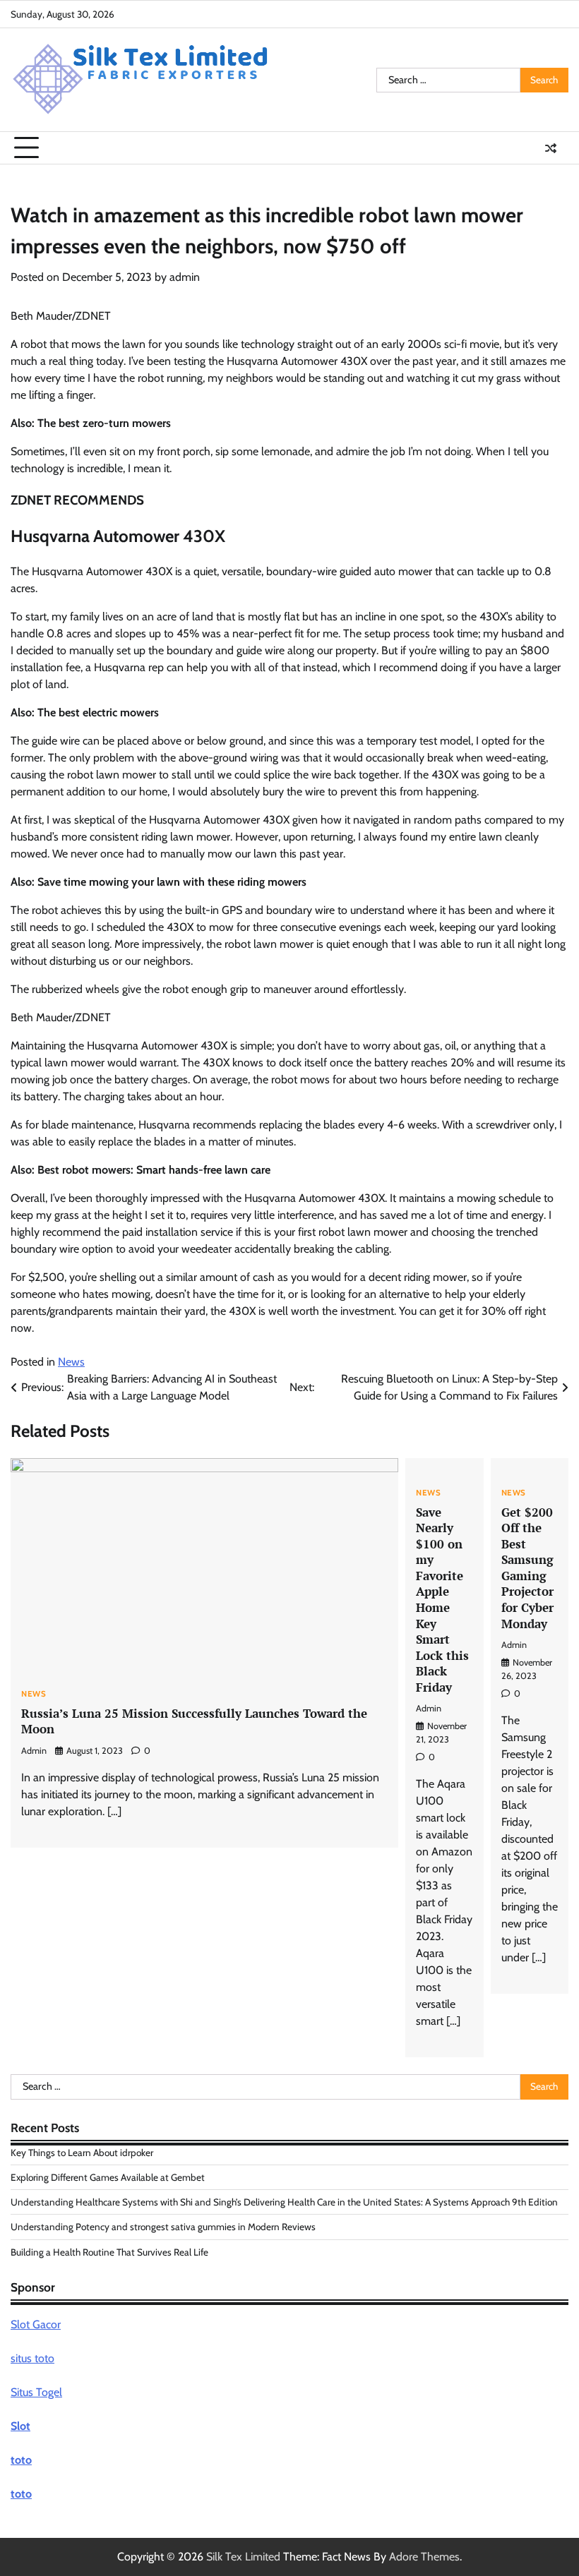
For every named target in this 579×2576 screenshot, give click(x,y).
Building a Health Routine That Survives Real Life (109, 2252)
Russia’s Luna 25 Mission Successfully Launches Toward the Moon (194, 1721)
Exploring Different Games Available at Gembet (108, 2177)
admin (185, 277)
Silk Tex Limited (243, 2557)
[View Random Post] (551, 148)
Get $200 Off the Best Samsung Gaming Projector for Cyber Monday (527, 1568)
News (71, 1362)
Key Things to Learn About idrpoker (82, 2153)
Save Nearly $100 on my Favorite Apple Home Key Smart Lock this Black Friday (442, 1600)
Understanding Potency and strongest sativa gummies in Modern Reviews (163, 2227)
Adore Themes (424, 2557)
